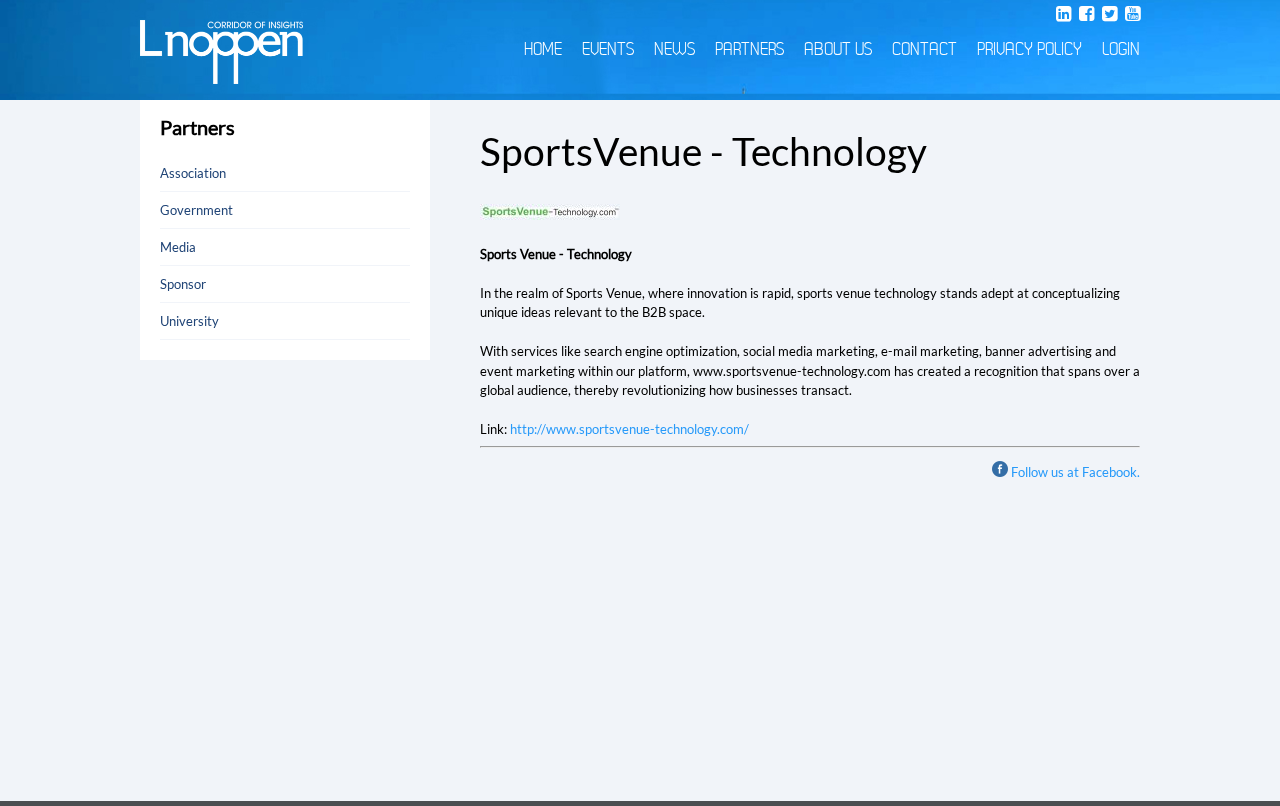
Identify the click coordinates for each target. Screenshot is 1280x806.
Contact (924, 49)
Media (178, 247)
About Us (838, 49)
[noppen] (221, 74)
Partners (749, 49)
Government (196, 210)
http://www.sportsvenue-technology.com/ (629, 429)
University (189, 321)
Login (1121, 49)
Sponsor (183, 284)
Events (608, 49)
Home (543, 49)
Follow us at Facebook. (1075, 472)
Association (193, 173)
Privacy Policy (1029, 49)
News (674, 49)
